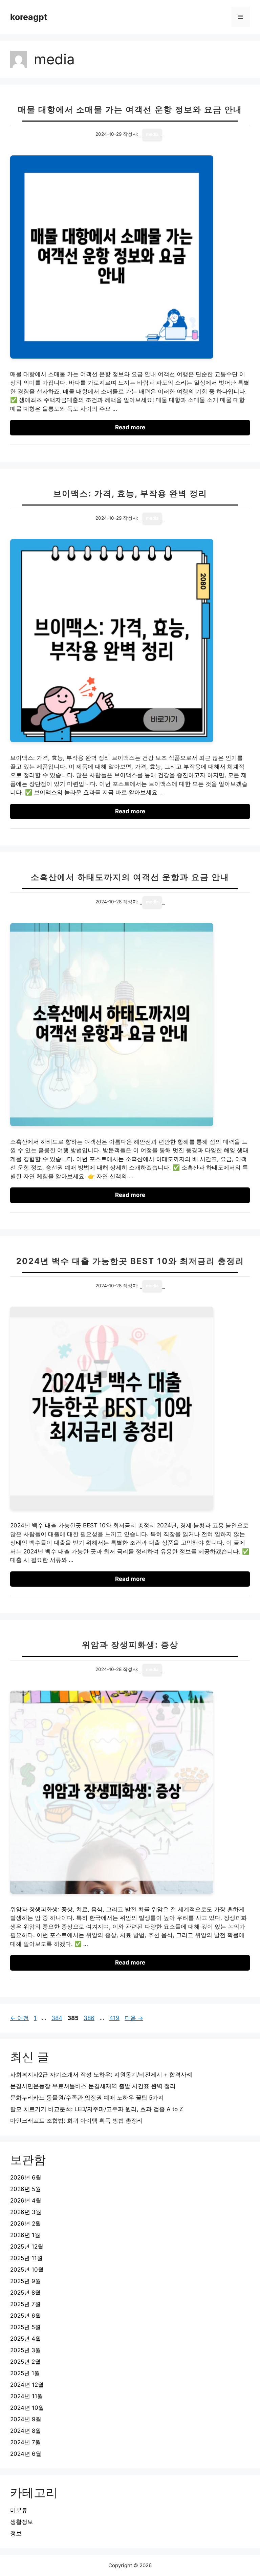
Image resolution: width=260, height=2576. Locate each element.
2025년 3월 (26, 2350)
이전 (19, 2018)
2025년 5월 (25, 2327)
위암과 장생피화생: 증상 (130, 1645)
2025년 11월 (26, 2258)
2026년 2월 (26, 2224)
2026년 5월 (26, 2189)
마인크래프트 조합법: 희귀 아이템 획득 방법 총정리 (77, 2121)
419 (114, 2018)
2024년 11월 (27, 2396)
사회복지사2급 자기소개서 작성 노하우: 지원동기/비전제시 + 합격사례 (101, 2075)
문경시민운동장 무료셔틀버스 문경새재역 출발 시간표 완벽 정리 (93, 2086)
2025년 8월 (25, 2293)
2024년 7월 (26, 2442)
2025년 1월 (25, 2373)
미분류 (19, 2510)
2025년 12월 (27, 2247)
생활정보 (22, 2522)
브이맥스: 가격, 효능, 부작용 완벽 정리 (130, 493)
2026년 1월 (25, 2235)
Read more (130, 427)
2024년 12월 (27, 2385)
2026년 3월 (26, 2212)
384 (57, 2018)
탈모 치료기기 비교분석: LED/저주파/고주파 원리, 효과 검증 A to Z (97, 2109)
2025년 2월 (25, 2362)
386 (89, 2018)
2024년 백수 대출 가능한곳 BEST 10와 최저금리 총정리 (130, 1261)
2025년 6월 (26, 2316)
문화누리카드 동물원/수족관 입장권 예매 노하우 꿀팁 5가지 (87, 2098)
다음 (134, 2018)
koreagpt (29, 17)
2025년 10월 (27, 2270)
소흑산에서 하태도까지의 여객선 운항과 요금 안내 (130, 877)
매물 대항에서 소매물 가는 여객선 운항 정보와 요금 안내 (130, 110)
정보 (16, 2533)
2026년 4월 (26, 2201)
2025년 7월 (25, 2304)
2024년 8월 (26, 2431)
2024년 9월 (26, 2419)
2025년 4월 (26, 2339)
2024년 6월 (26, 2454)
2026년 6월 (26, 2177)
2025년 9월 (26, 2281)
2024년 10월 (27, 2408)
